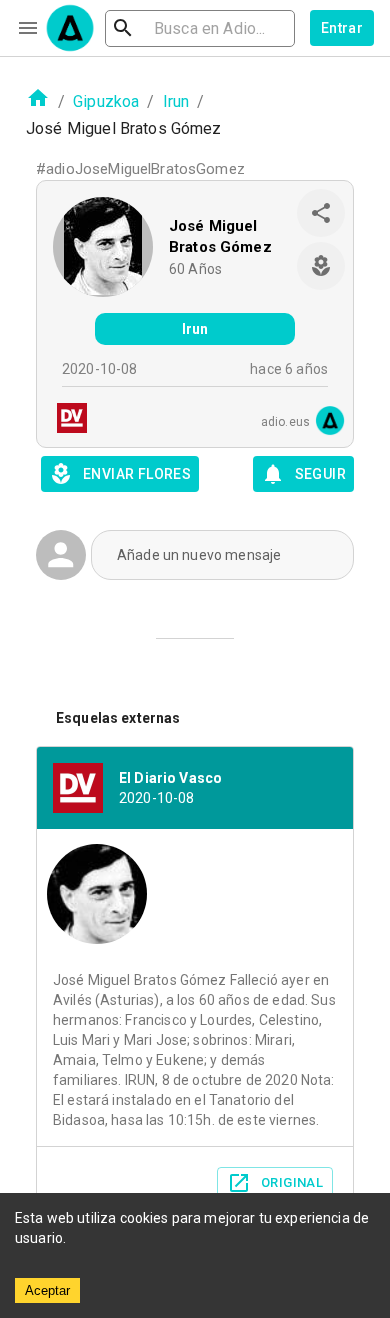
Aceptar (47, 1290)
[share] (321, 213)
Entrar (342, 28)
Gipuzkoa (106, 101)
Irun (176, 101)
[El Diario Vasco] (66, 420)
